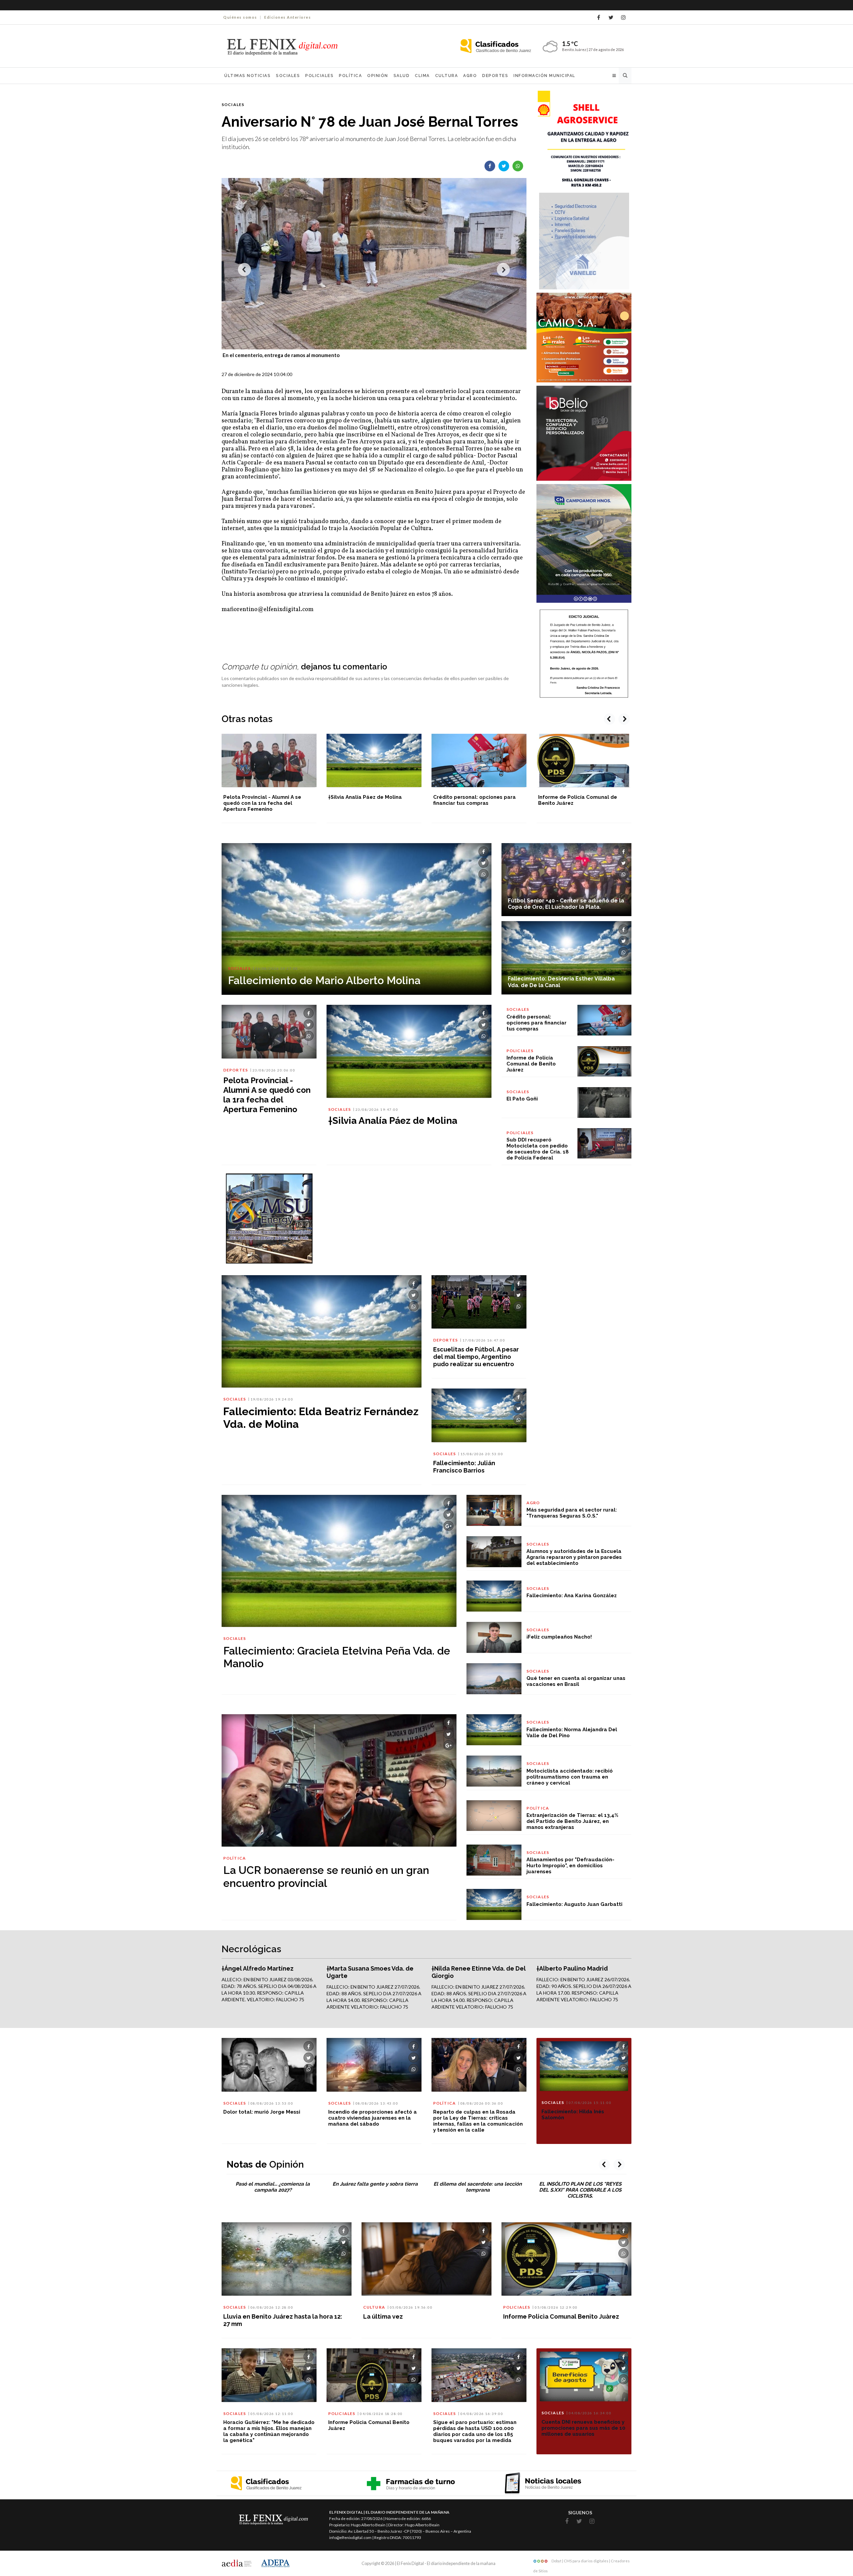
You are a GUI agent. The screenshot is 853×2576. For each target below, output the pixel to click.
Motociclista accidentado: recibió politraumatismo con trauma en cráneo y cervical (570, 1777)
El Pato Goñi (554, 797)
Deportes (495, 76)
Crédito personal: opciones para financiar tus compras (370, 800)
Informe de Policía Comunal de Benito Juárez (531, 1064)
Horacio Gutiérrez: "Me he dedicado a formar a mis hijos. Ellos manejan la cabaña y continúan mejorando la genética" (269, 2431)
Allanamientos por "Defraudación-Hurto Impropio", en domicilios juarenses (570, 1866)
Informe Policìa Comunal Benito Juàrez (561, 2316)
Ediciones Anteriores (288, 17)
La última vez (383, 2316)
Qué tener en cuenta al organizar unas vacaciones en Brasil (576, 1681)
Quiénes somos (240, 17)
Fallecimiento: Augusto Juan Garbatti (574, 1904)
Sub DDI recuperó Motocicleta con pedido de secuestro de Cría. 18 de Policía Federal (538, 1149)
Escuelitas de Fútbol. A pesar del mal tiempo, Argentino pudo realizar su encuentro (476, 1357)
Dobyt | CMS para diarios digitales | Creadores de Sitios (581, 2562)
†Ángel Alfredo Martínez (258, 1968)
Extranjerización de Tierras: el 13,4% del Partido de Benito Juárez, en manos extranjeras (572, 1821)
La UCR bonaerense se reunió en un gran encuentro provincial (326, 1876)
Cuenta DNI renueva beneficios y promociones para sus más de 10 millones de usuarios (583, 2428)
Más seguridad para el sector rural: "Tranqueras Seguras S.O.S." (572, 1513)
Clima (422, 76)
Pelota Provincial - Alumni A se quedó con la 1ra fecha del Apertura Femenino (267, 1095)
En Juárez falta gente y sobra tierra (375, 2184)
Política (350, 76)
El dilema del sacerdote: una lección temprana (478, 2187)
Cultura (447, 76)
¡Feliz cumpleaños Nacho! (559, 1637)
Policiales (319, 76)
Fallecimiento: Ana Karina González (572, 1596)
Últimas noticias (247, 76)
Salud (402, 76)
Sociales (288, 76)
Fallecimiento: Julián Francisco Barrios (464, 1467)
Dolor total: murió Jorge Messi (262, 2112)
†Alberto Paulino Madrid (572, 1968)
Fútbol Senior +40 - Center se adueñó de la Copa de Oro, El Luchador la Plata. (566, 904)
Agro (470, 76)
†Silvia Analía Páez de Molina (260, 797)
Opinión (378, 76)
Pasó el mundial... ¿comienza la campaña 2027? (273, 2187)
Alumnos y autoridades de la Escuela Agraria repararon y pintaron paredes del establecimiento (574, 1557)
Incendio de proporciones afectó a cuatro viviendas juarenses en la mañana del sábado (373, 2118)
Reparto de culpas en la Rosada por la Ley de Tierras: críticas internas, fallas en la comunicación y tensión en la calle (478, 2121)
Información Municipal (544, 76)
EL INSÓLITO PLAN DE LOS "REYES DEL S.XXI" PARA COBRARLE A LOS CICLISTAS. (580, 2190)
